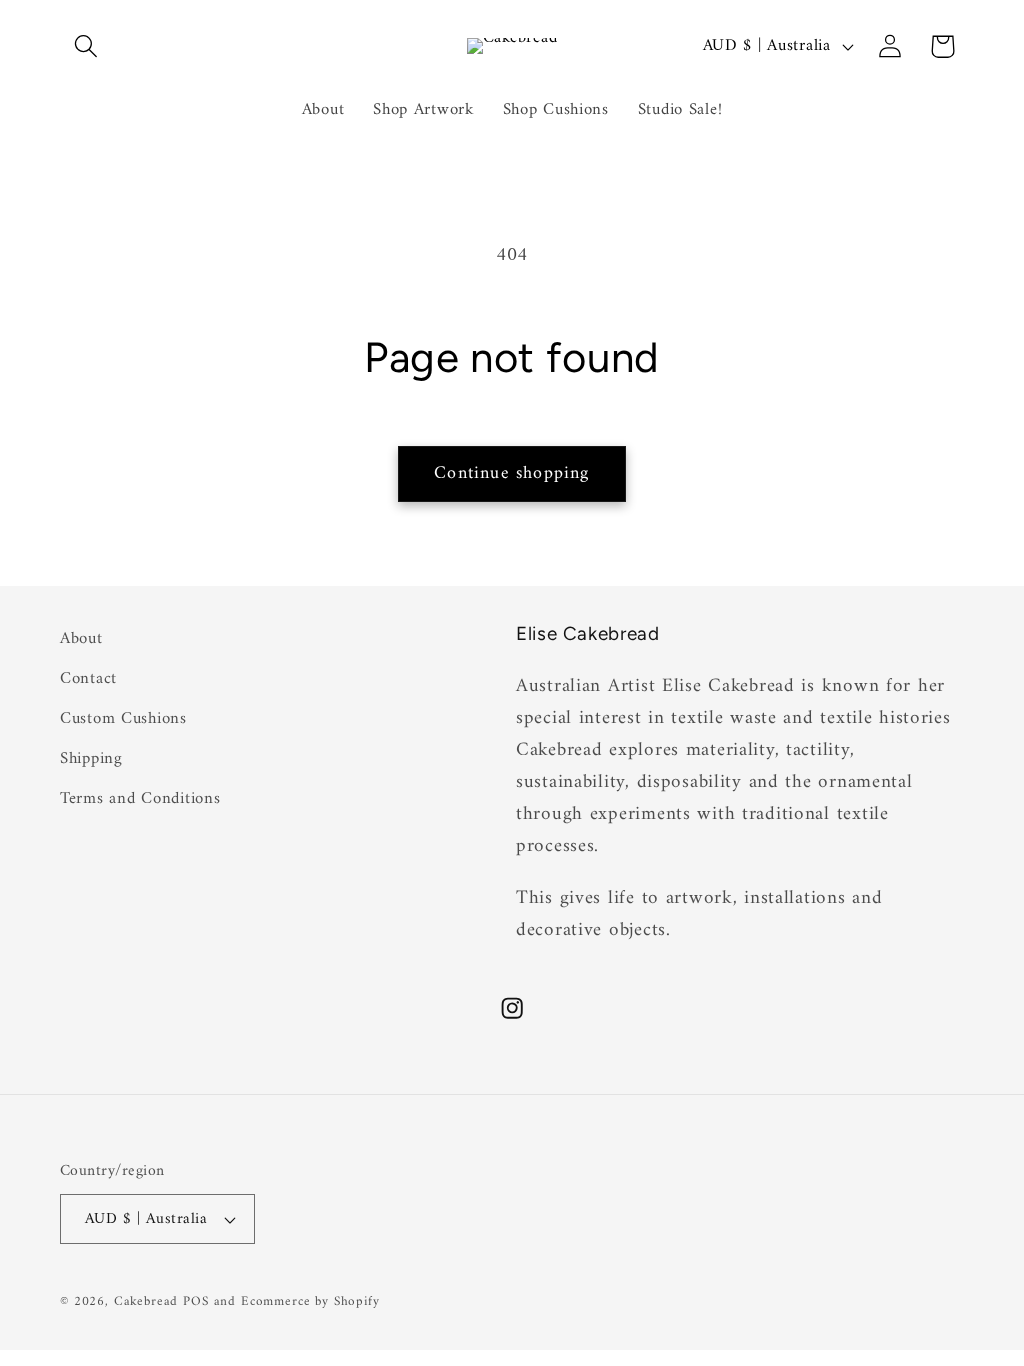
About (81, 639)
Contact (88, 679)
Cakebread (146, 1301)
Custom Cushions (123, 719)
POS (196, 1301)
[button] (86, 46)
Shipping (91, 759)
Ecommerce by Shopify (310, 1301)
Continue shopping (511, 473)
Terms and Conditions (140, 799)
